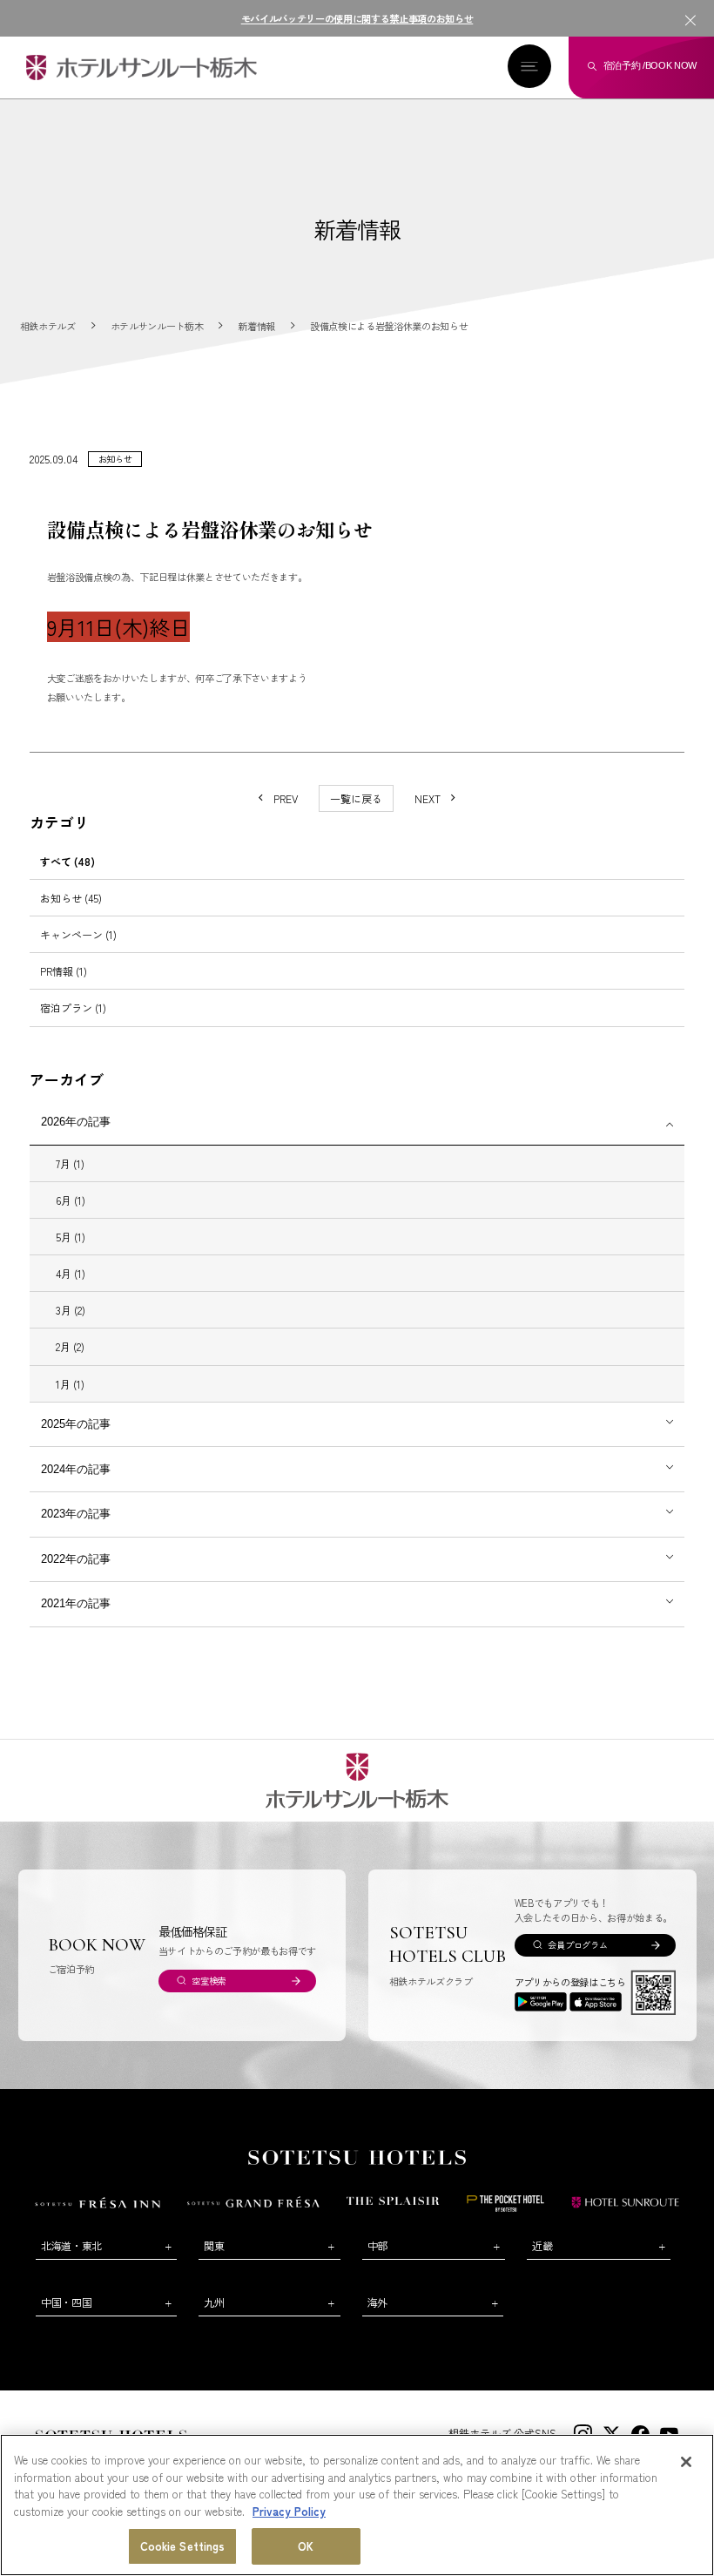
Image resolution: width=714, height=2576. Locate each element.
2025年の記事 (76, 1424)
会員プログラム (577, 1945)
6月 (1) (71, 1200)
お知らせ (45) (71, 898)
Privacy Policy (289, 2511)
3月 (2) (71, 1310)
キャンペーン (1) (78, 934)
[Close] (686, 2462)
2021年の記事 (76, 1603)
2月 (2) (70, 1346)
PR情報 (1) (64, 971)
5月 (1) (71, 1237)
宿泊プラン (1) (73, 1007)
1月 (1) (70, 1384)
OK (306, 2546)
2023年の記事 (76, 1514)
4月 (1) (71, 1273)
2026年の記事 (76, 1122)
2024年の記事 (76, 1469)
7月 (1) (70, 1163)
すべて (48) (67, 861)
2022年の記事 (76, 1559)
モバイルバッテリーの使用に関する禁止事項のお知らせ (357, 18)
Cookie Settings (183, 2546)
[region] (357, 2505)
